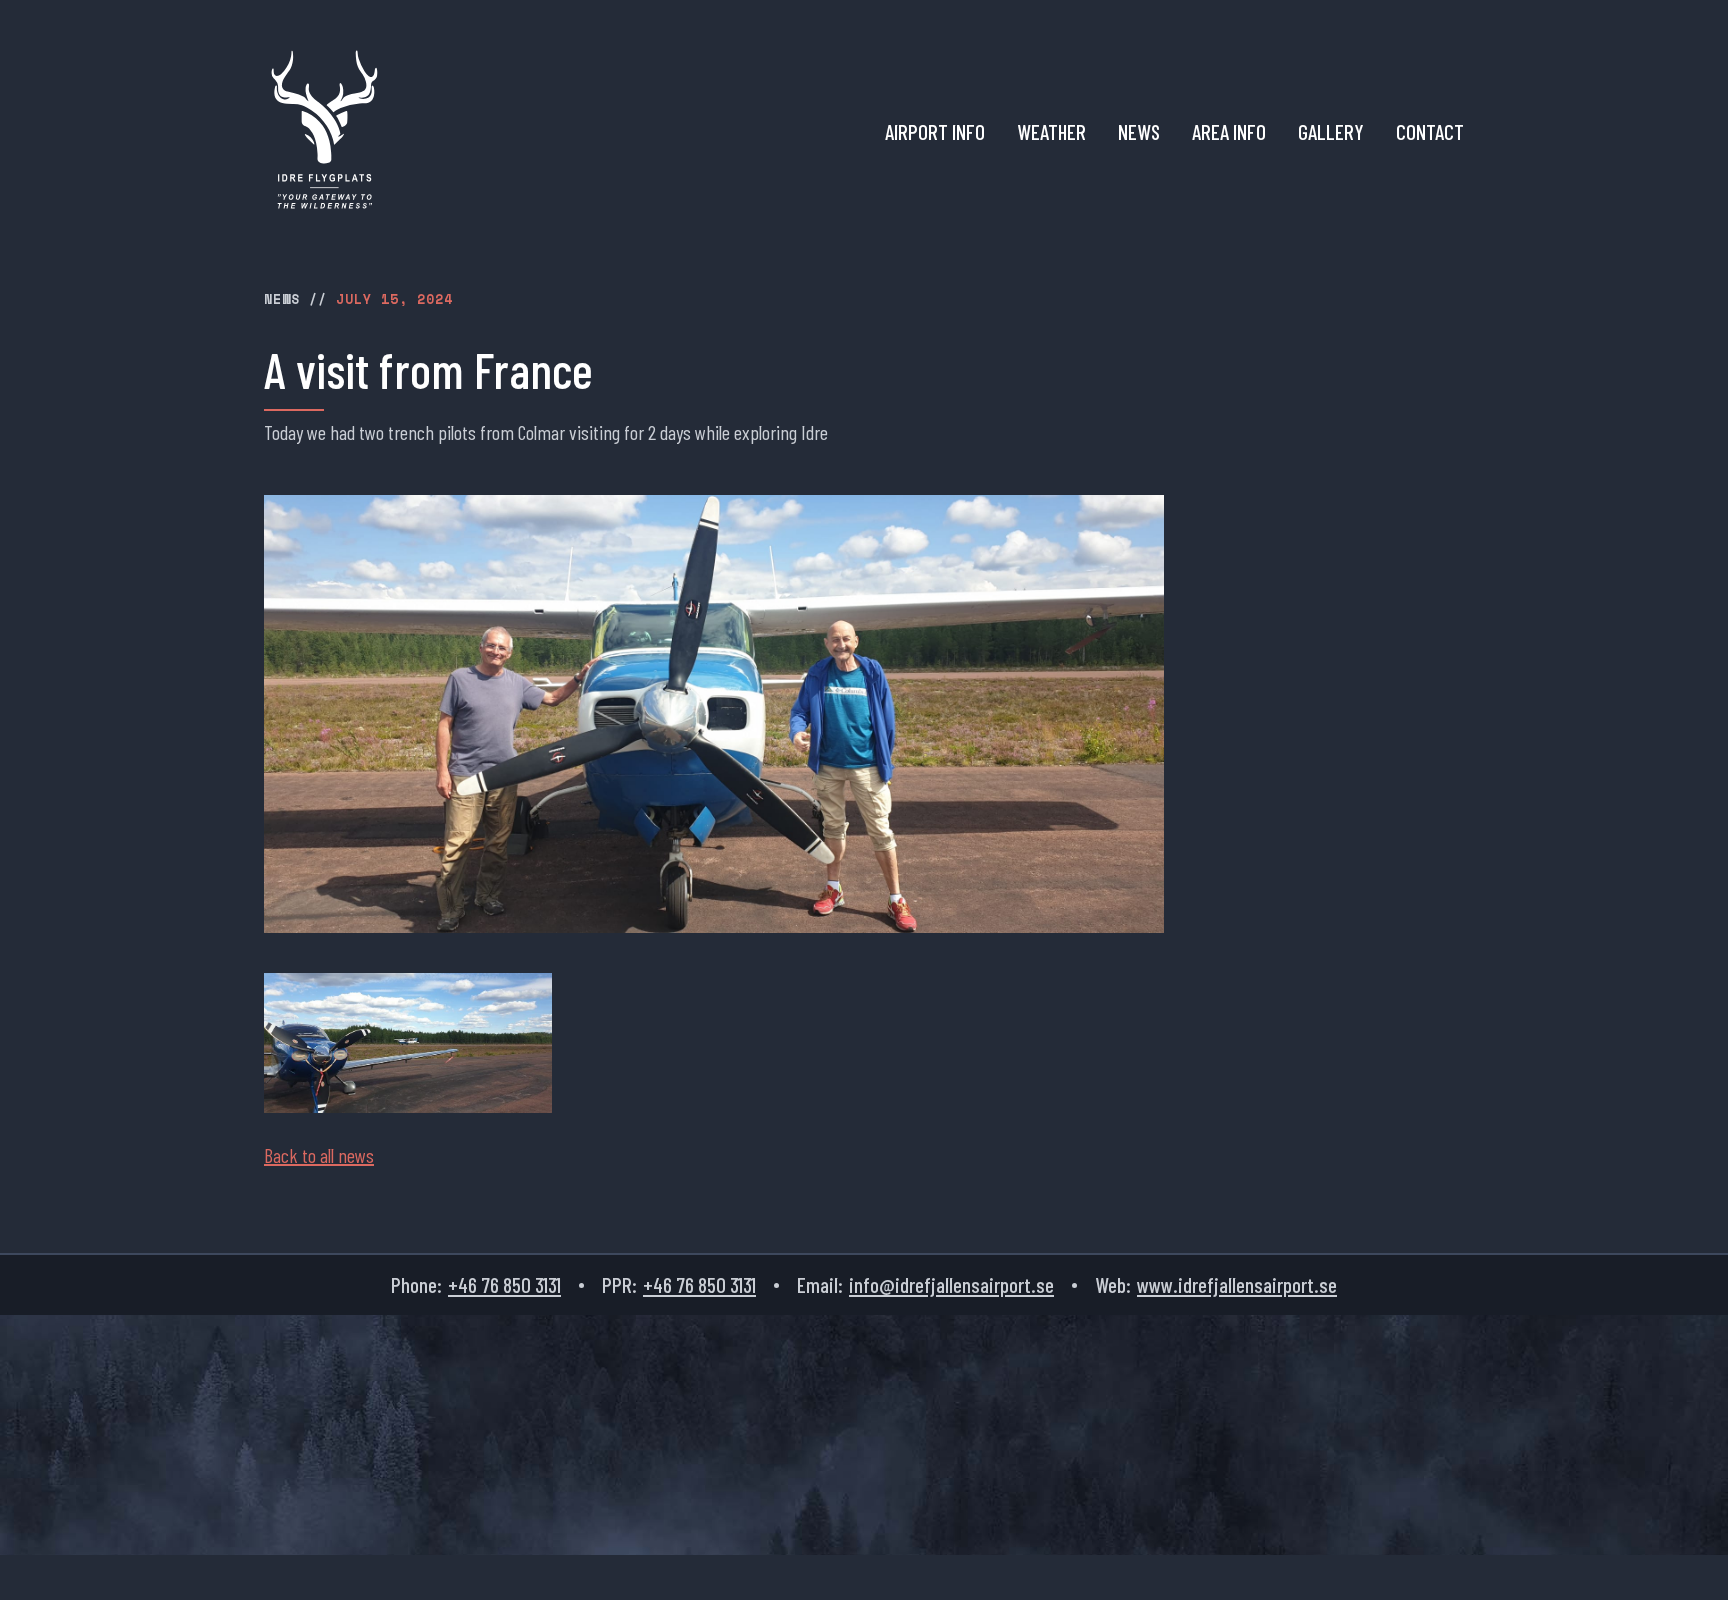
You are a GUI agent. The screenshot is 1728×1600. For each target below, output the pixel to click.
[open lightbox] (408, 1043)
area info (1229, 132)
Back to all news (319, 1155)
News (1139, 132)
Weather (1051, 132)
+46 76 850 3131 (504, 1284)
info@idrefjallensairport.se (951, 1284)
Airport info (935, 132)
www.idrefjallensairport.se (1237, 1284)
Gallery (1331, 132)
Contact (1430, 132)
